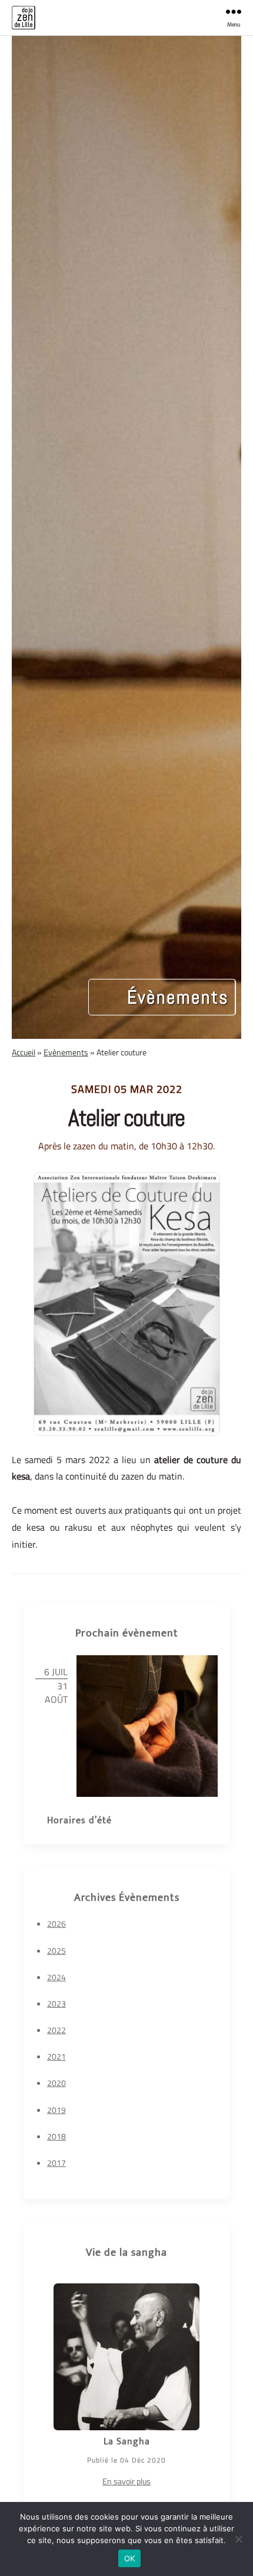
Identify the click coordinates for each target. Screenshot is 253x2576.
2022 (56, 2030)
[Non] (238, 2539)
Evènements (66, 1052)
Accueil (24, 1052)
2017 (56, 2163)
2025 (56, 1951)
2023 (56, 2003)
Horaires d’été (79, 1821)
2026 (56, 1923)
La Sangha (127, 2442)
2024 (56, 1977)
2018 (56, 2136)
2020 (56, 2083)
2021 (56, 2056)
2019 (56, 2110)
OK (130, 2558)
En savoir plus (126, 2481)
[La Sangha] (126, 2357)
